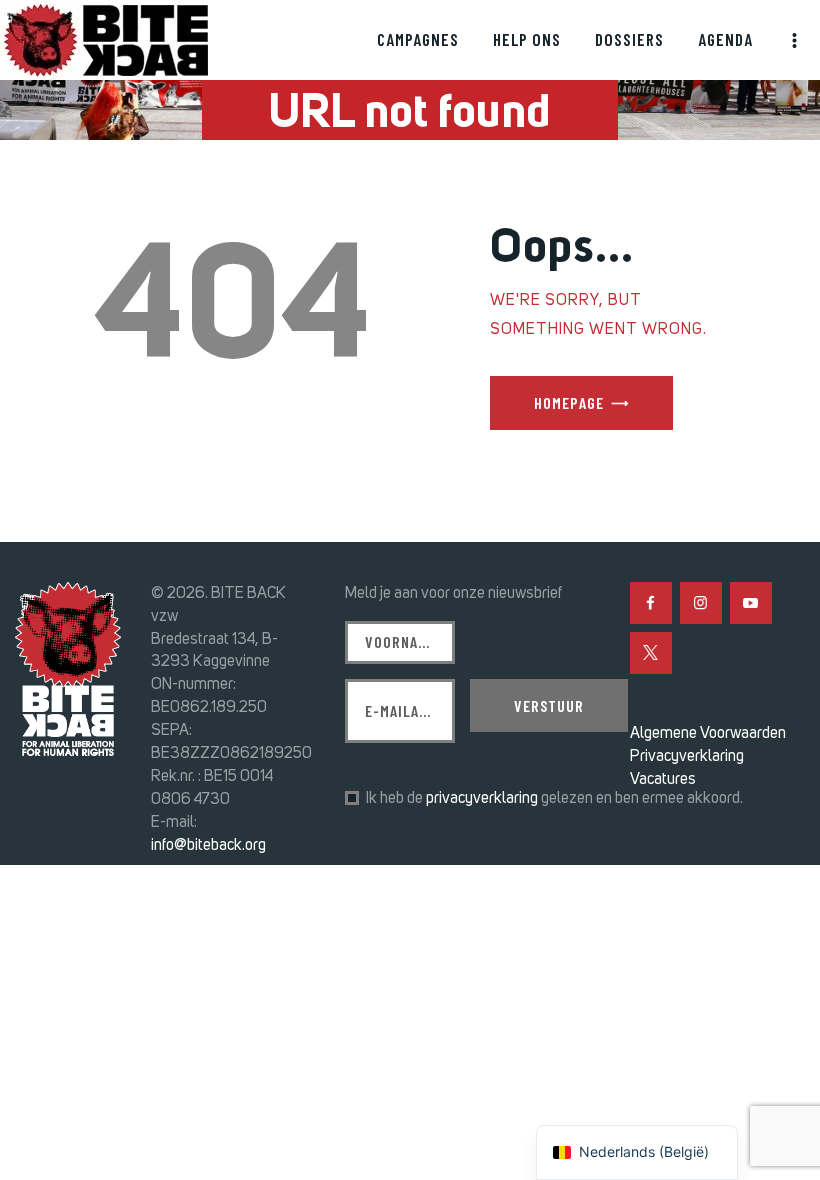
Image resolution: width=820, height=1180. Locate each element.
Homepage (569, 402)
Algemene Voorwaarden (708, 732)
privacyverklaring (482, 797)
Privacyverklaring (687, 755)
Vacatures (663, 778)
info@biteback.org (208, 844)
